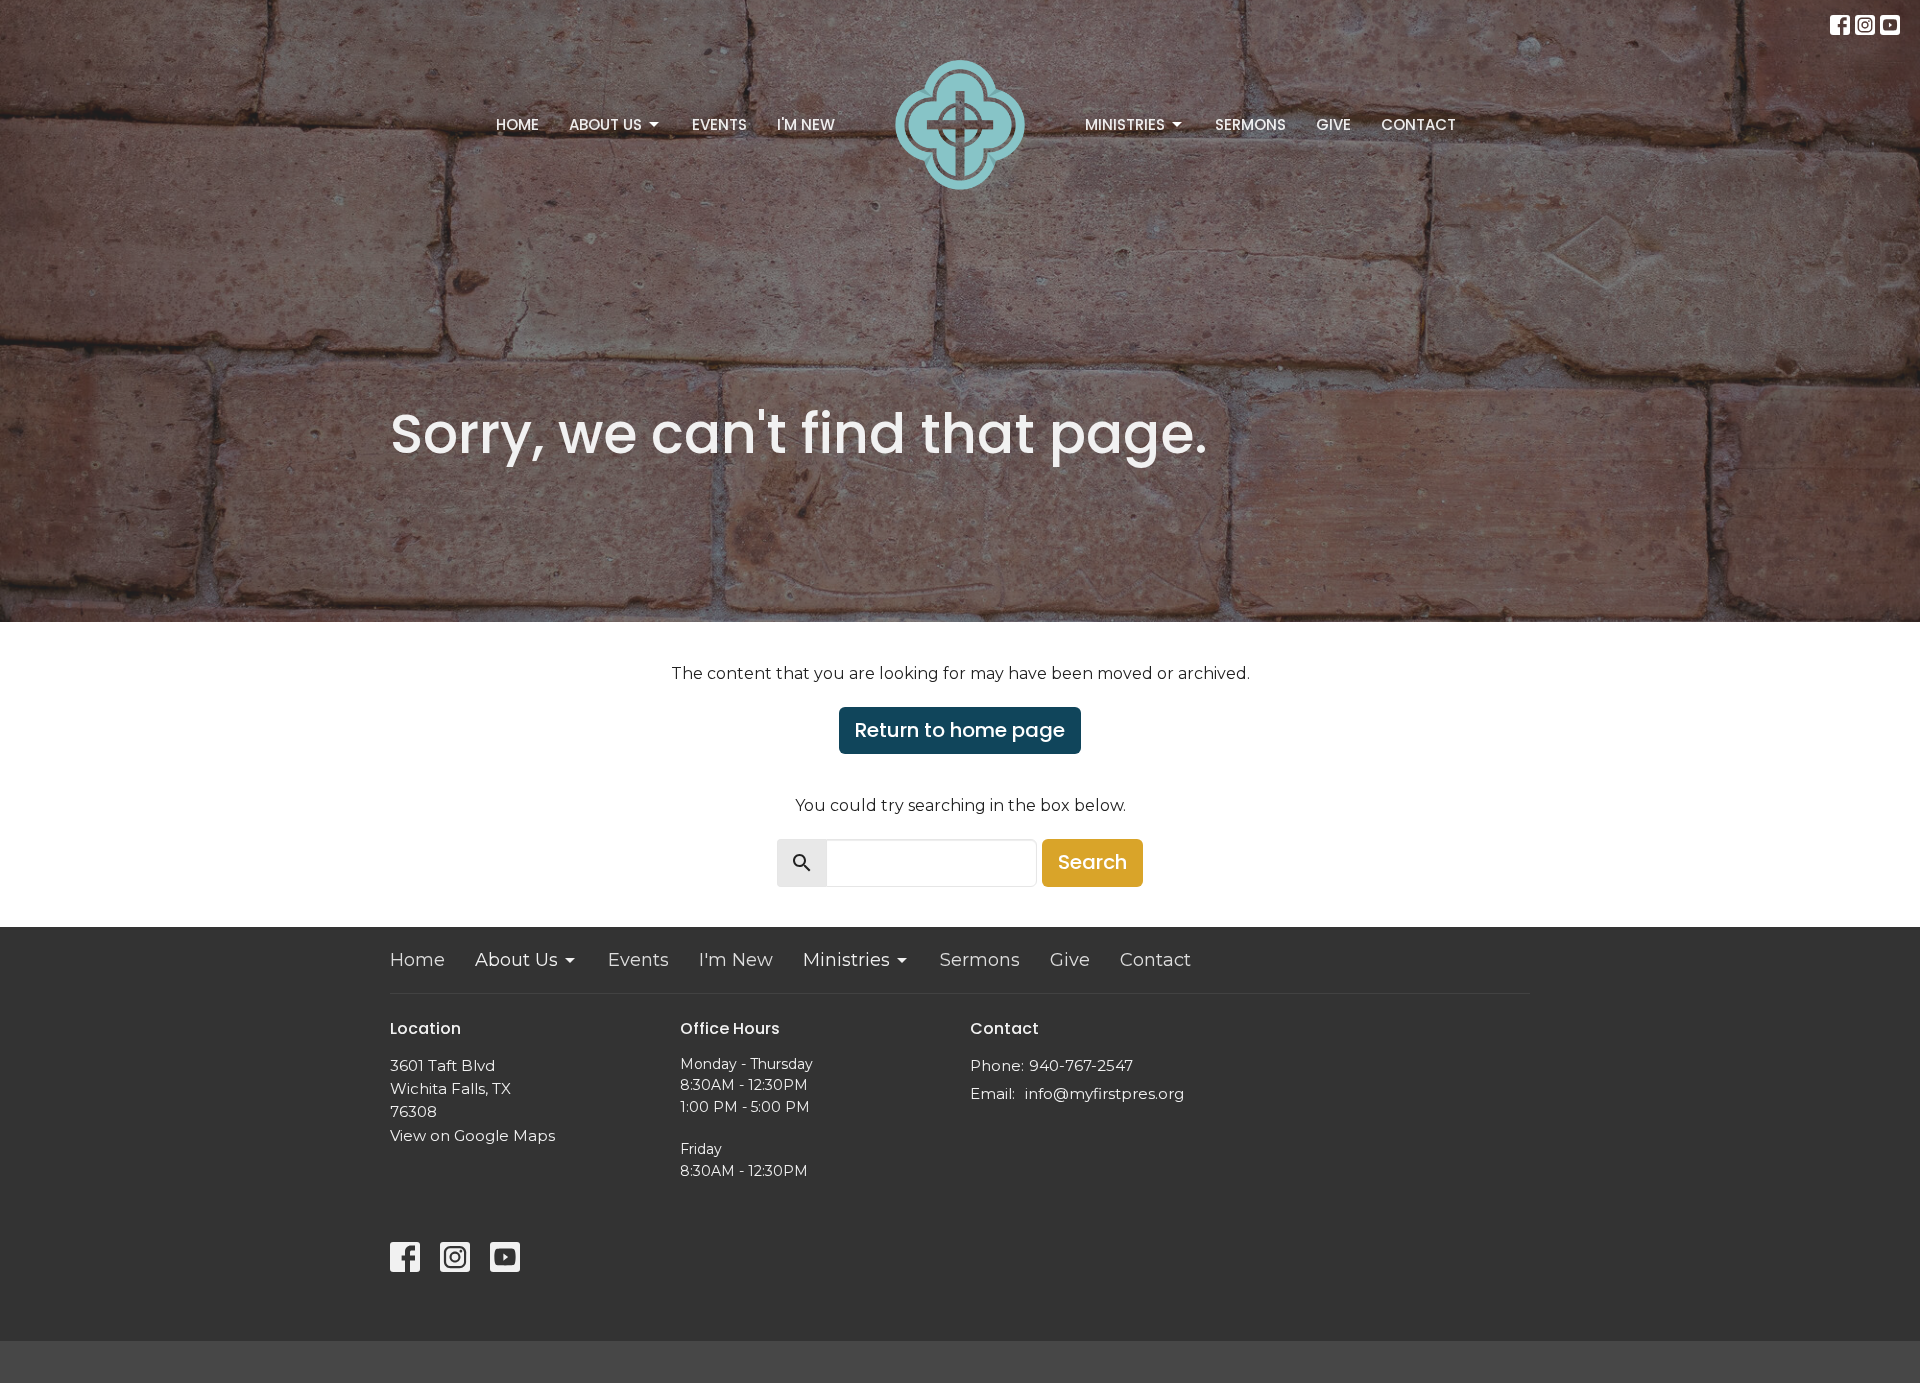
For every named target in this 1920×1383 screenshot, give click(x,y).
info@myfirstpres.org (1104, 1093)
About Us (605, 124)
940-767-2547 (1081, 1065)
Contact (1418, 124)
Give (1333, 124)
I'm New (806, 124)
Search (1092, 862)
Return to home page (960, 730)
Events (719, 124)
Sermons (1250, 124)
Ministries (1125, 124)
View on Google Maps (472, 1135)
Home (517, 124)
